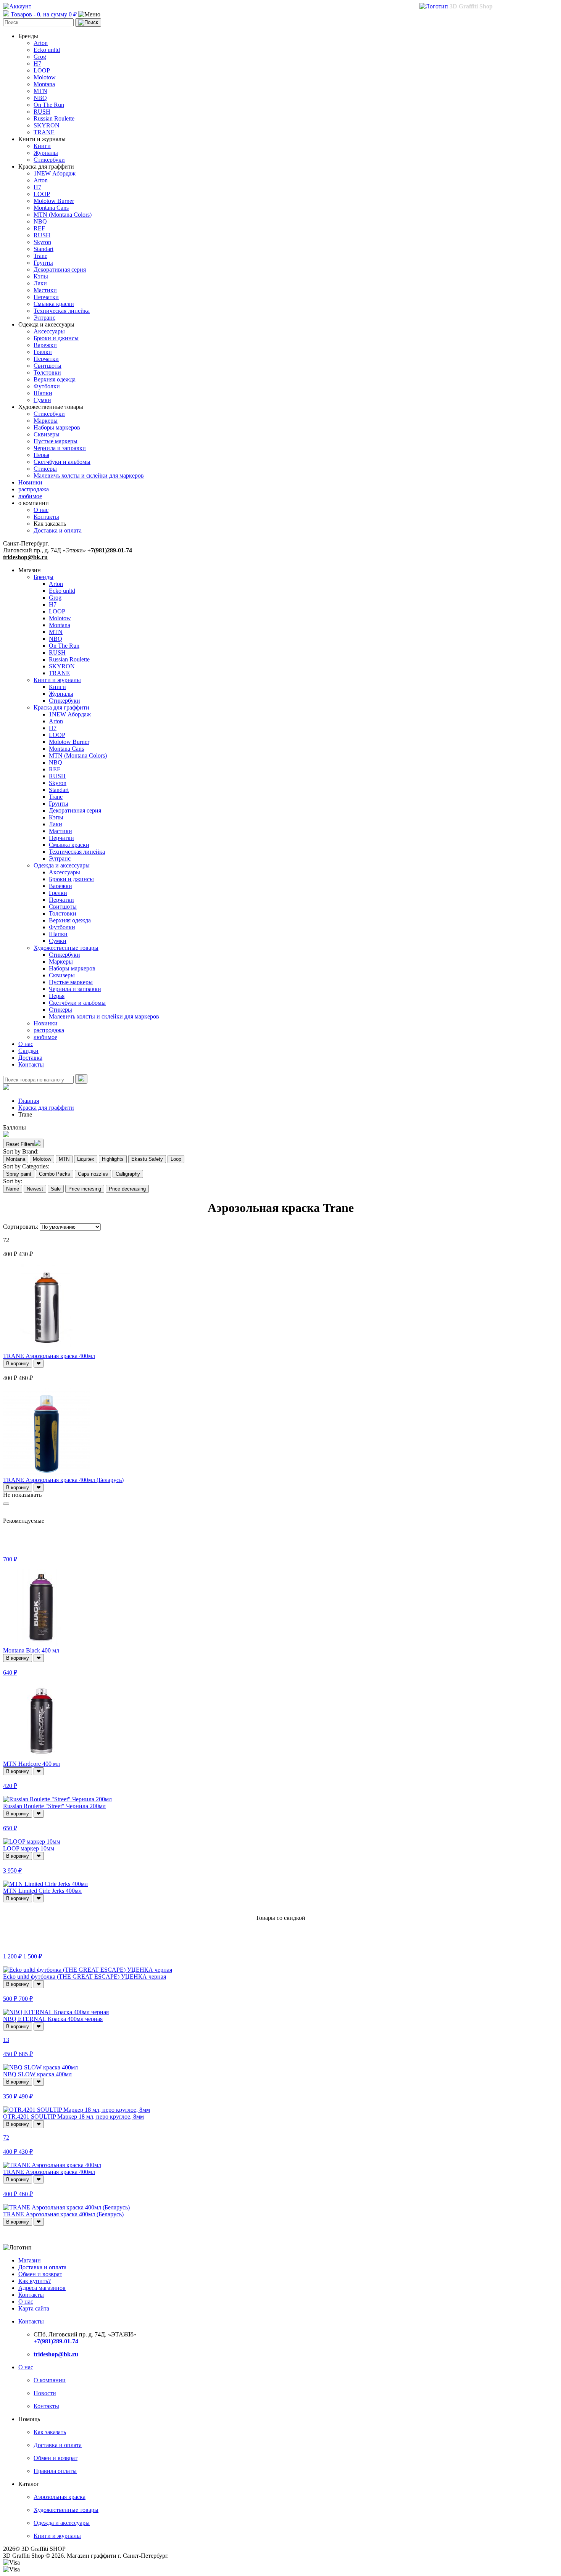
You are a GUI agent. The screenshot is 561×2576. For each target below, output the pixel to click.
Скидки (28, 1051)
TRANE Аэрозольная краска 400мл (49, 1356)
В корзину (18, 1364)
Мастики (45, 290)
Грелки (43, 352)
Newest (35, 1189)
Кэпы (41, 276)
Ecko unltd (47, 50)
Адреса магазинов (42, 2288)
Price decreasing (127, 1189)
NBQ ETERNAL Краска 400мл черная (53, 2019)
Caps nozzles (93, 1174)
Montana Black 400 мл (31, 1650)
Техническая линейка (62, 311)
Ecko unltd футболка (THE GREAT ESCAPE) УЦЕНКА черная (85, 1977)
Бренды (44, 577)
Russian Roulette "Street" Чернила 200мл (54, 1806)
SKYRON (47, 125)
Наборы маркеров (57, 427)
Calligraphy (128, 1174)
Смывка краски (54, 304)
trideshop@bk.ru (25, 557)
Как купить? (35, 2281)
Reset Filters (20, 1144)
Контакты (46, 517)
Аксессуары (49, 331)
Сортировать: (21, 1227)
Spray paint (19, 1174)
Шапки (43, 393)
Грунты (43, 263)
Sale (56, 1189)
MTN (40, 91)
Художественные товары (66, 948)
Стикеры (45, 469)
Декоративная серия (60, 270)
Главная (29, 1101)
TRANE (44, 132)
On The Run (49, 105)
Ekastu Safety (147, 1159)
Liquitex (86, 1159)
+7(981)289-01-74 (110, 550)
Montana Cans (51, 208)
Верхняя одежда (55, 379)
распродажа (34, 489)
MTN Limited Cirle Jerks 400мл (42, 1891)
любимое (30, 496)
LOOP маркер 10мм (29, 1848)
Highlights (113, 1159)
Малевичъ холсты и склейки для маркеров (89, 475)
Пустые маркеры (56, 441)
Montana (44, 84)
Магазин (30, 2260)
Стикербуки (49, 160)
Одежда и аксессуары (62, 865)
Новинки (30, 482)
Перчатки (46, 297)
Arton (41, 43)
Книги (42, 146)
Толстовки (47, 372)
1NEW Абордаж (55, 173)
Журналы (46, 153)
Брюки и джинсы (56, 338)
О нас (41, 510)
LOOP (42, 70)
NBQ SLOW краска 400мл (37, 2074)
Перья (41, 455)
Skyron (42, 242)
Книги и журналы (57, 680)
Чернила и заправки (60, 448)
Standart (44, 249)
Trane (40, 256)
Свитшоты (48, 366)
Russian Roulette (54, 118)
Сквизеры (47, 434)
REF (39, 228)
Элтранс (44, 318)
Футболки (47, 386)
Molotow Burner (54, 201)
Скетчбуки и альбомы (62, 462)
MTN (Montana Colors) (63, 215)
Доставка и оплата (58, 530)
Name (13, 1189)
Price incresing (85, 1189)
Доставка (30, 1058)
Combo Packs (55, 1174)
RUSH (42, 112)
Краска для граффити (61, 707)
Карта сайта (34, 2308)
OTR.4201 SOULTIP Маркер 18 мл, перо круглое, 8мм (73, 2117)
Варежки (45, 345)
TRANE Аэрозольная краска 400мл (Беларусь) (63, 1480)
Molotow (45, 77)
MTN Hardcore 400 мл (31, 1764)
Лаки (40, 283)
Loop (176, 1159)
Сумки (42, 400)
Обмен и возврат (40, 2274)
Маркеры (46, 421)
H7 (37, 64)
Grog (40, 57)
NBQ (40, 98)
